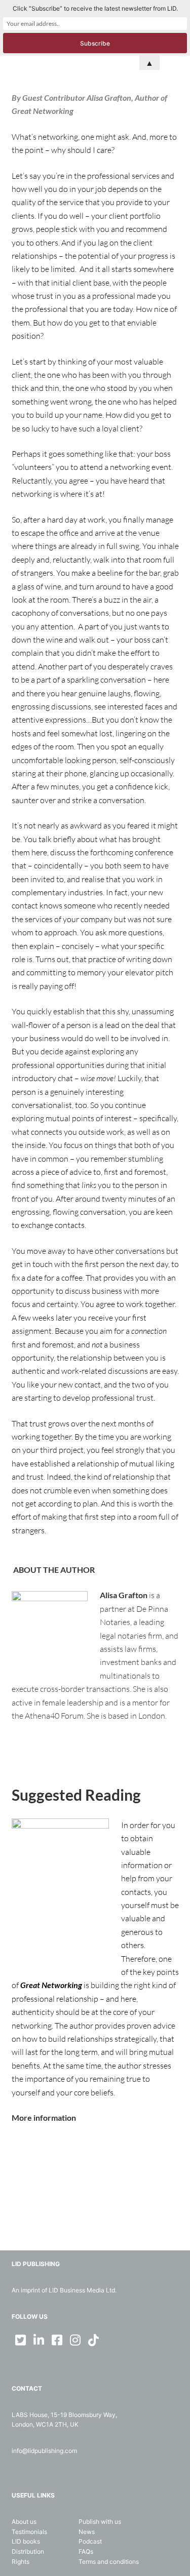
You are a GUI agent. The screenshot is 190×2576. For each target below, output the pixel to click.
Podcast (90, 2541)
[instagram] (75, 2340)
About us (24, 2522)
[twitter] (21, 2340)
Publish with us (100, 2522)
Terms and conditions (109, 2562)
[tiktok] (94, 2340)
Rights (21, 2562)
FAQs (86, 2551)
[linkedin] (39, 2340)
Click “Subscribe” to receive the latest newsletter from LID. (95, 8)
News (87, 2532)
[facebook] (57, 2340)
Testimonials (29, 2532)
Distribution (28, 2551)
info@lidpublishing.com (44, 2451)
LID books (26, 2541)
